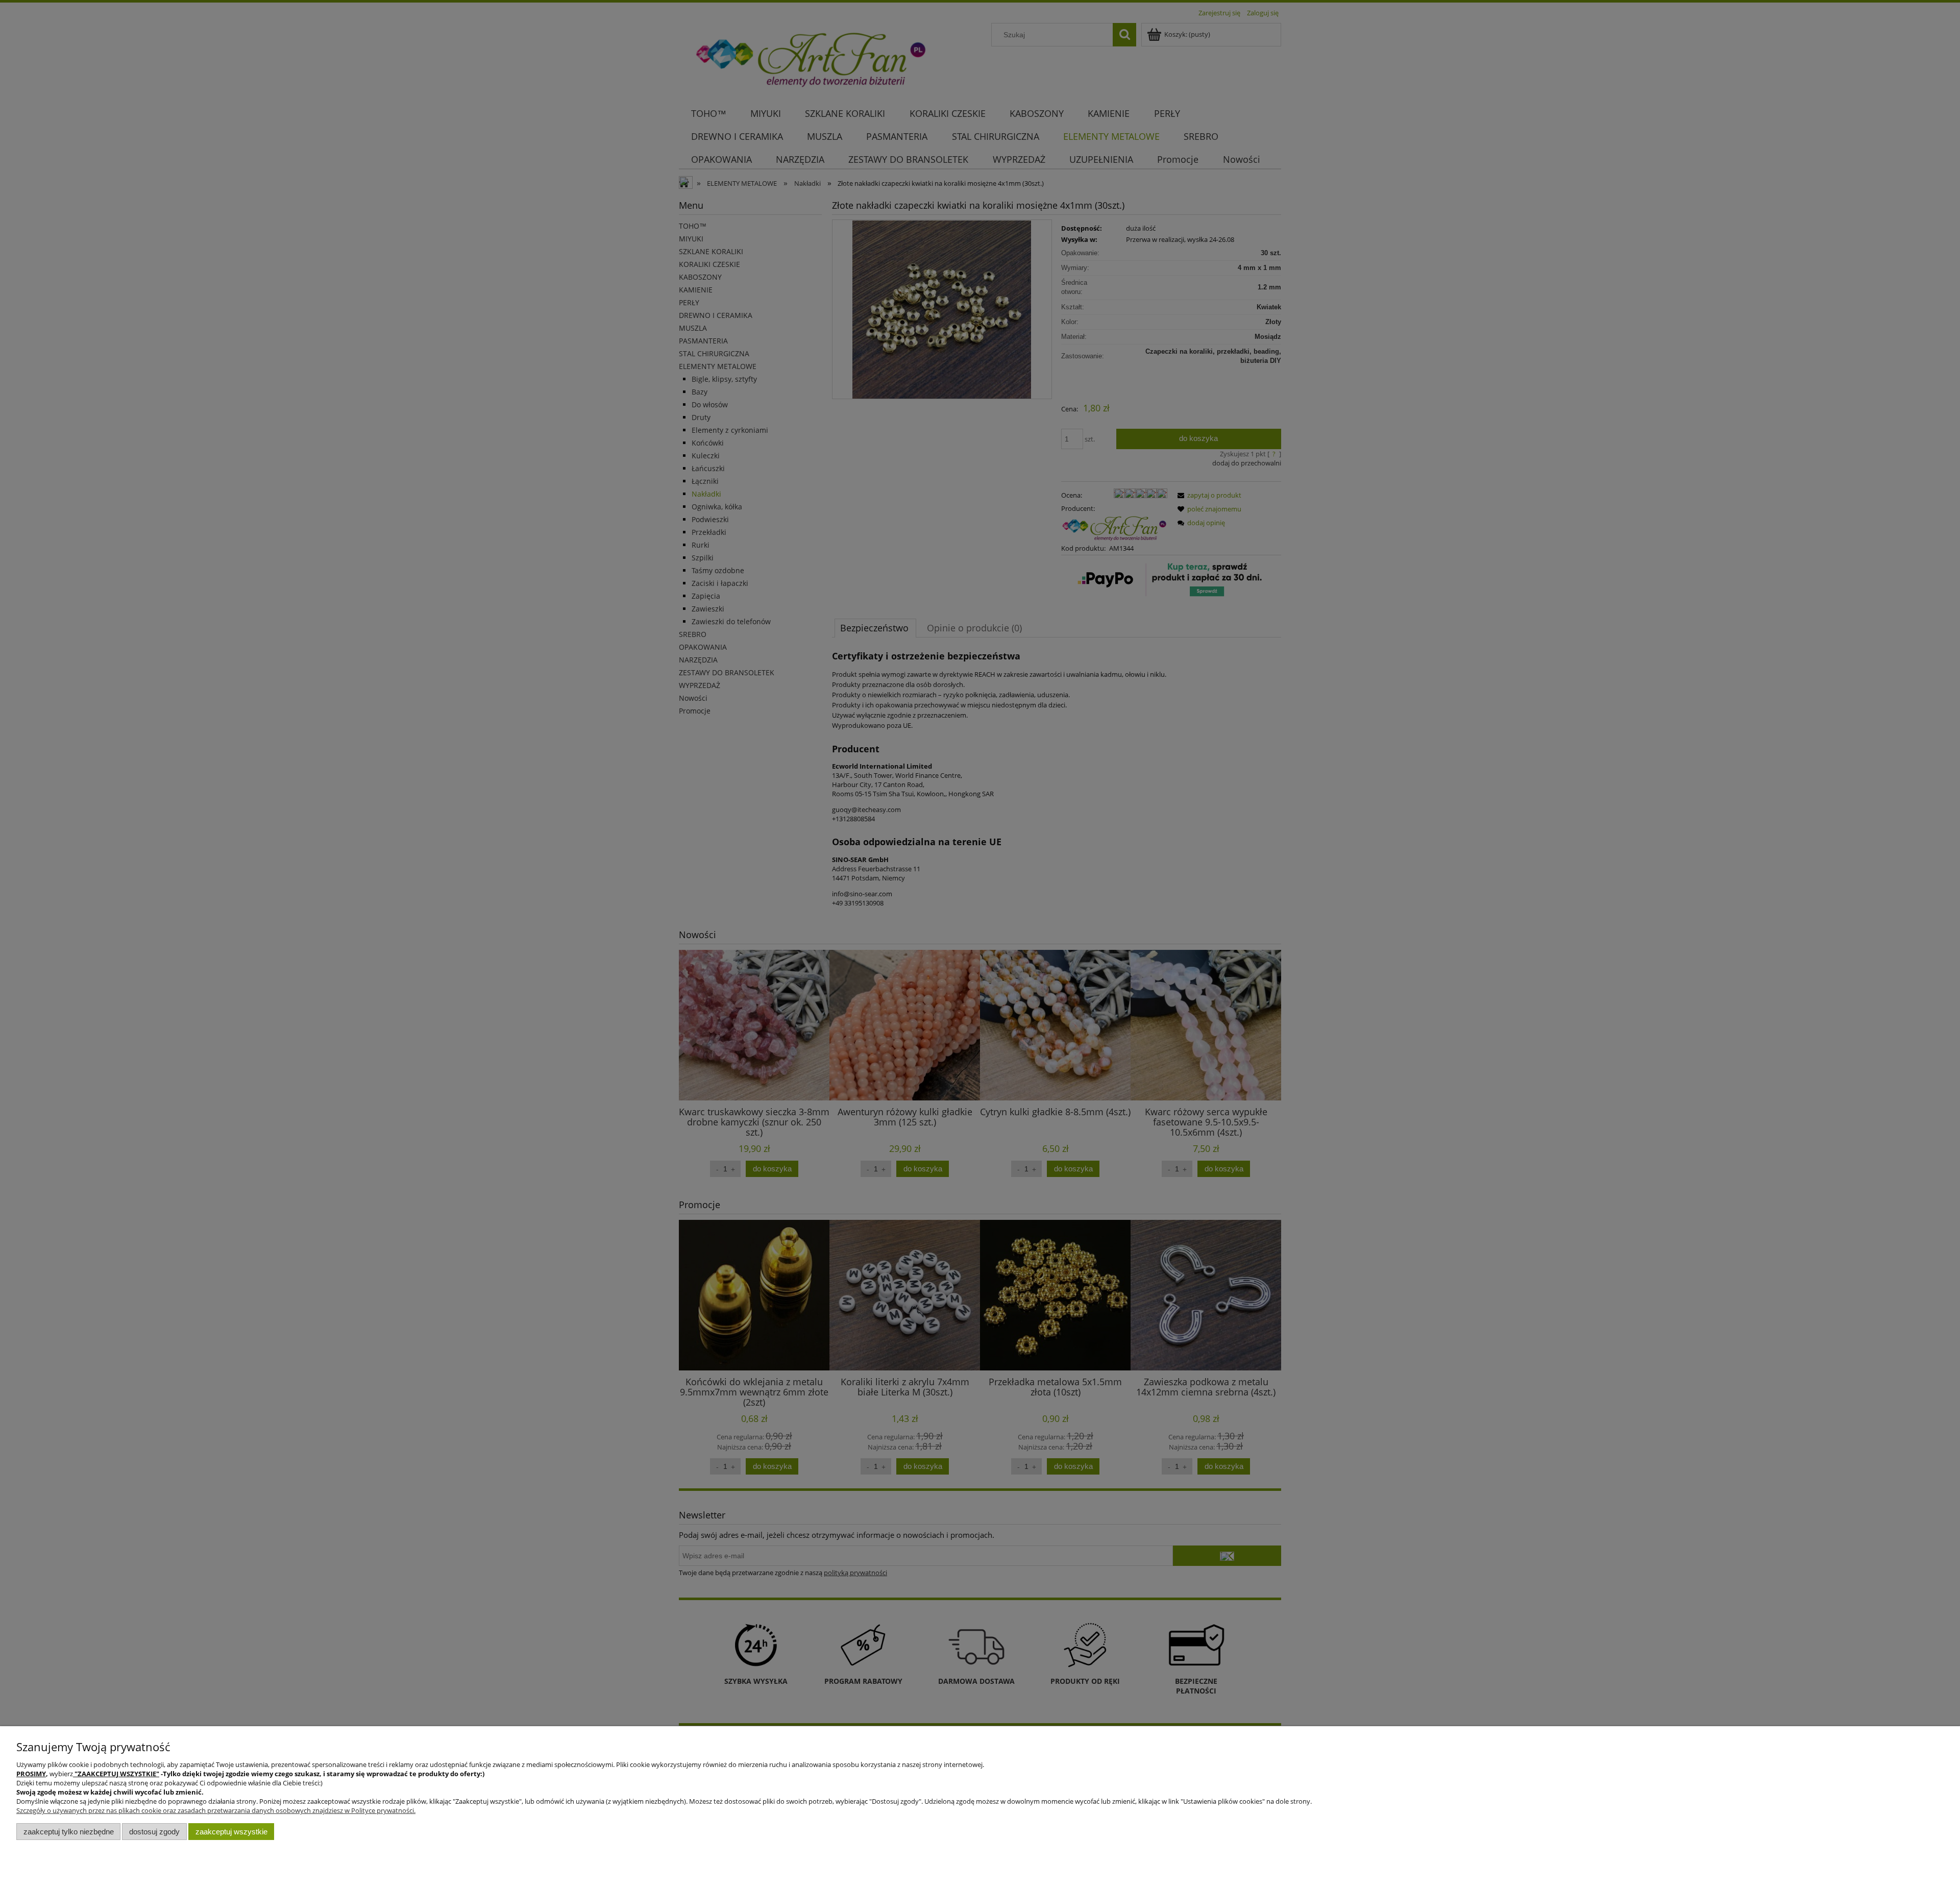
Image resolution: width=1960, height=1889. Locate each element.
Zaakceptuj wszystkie (231, 1832)
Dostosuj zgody (154, 1832)
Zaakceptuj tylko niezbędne (69, 1832)
